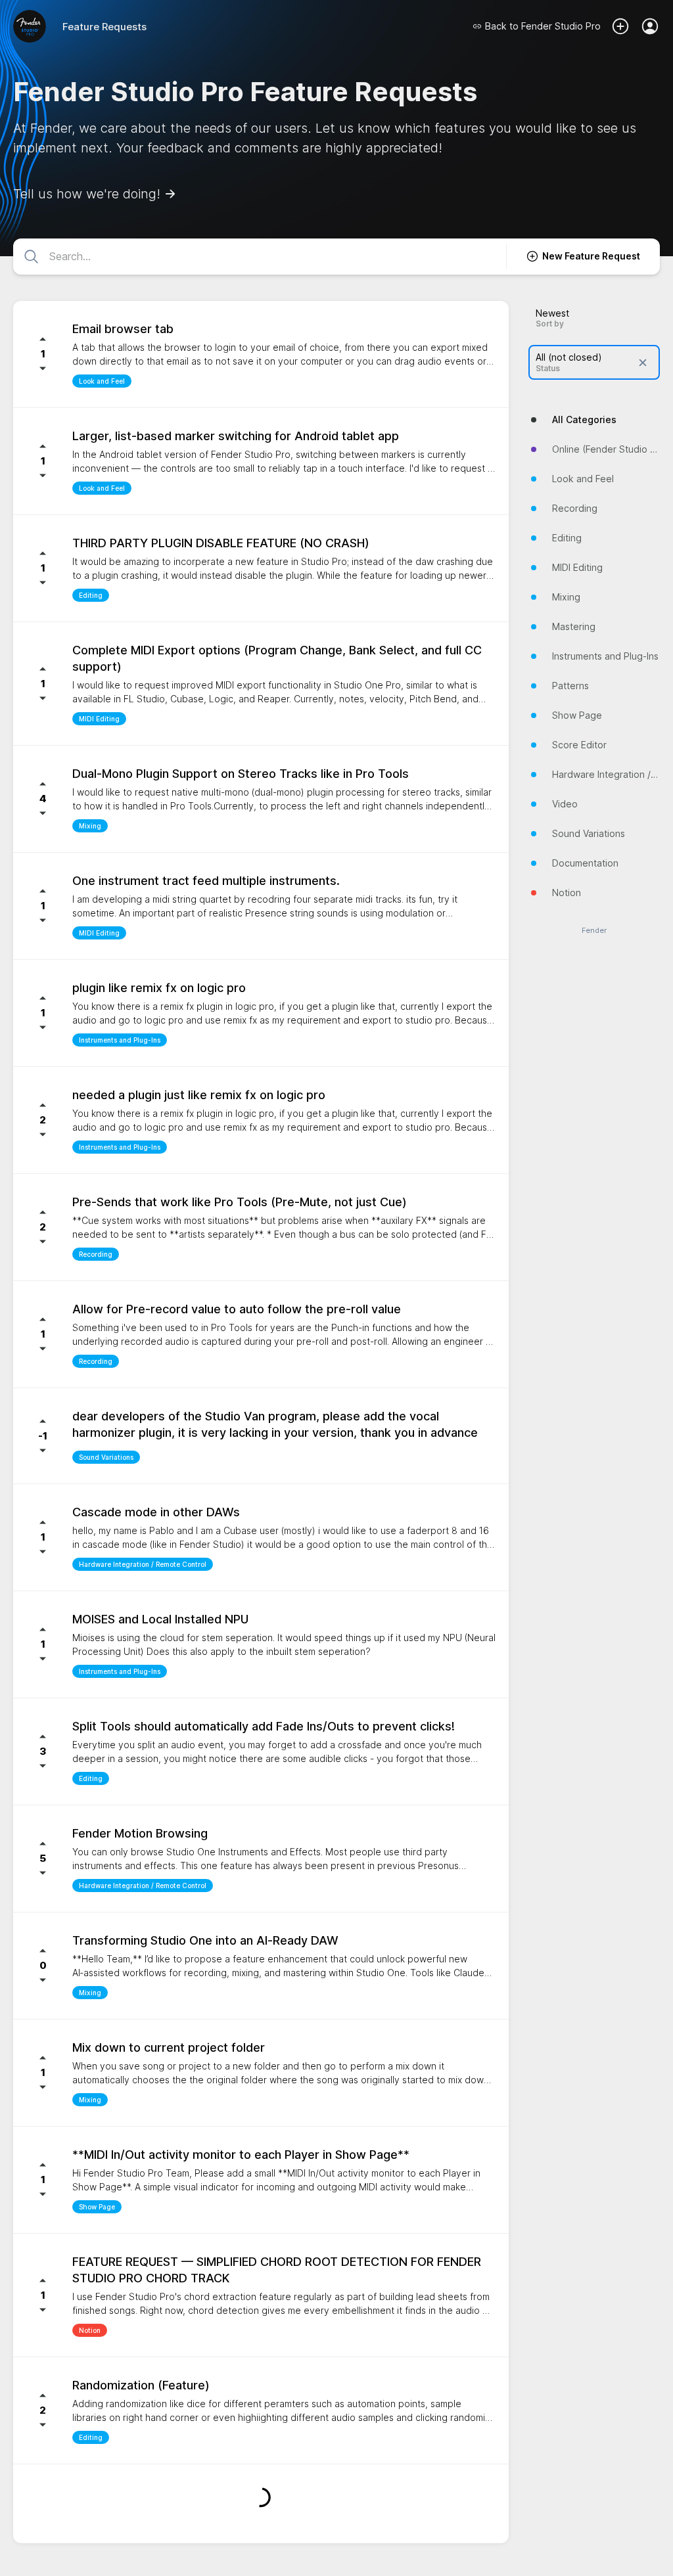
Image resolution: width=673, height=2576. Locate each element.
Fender (594, 931)
